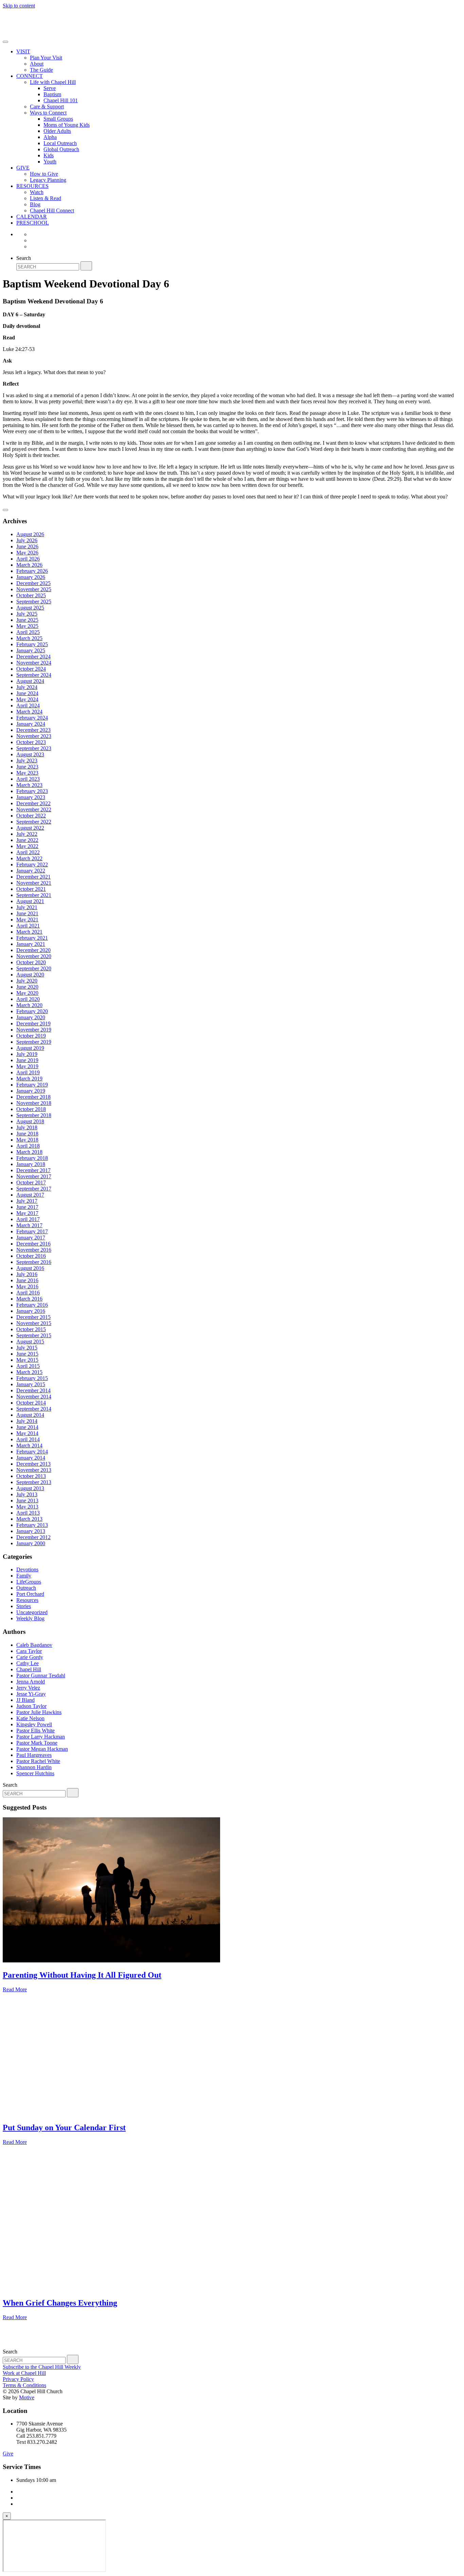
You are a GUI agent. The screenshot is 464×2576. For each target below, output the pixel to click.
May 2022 (27, 846)
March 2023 (29, 785)
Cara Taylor (29, 1651)
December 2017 (33, 1170)
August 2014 (30, 1415)
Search (24, 258)
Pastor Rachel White (38, 1761)
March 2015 (29, 1372)
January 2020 (31, 1017)
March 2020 (29, 1005)
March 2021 (29, 932)
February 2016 (32, 1305)
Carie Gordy (30, 1657)
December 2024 (33, 657)
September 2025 (34, 602)
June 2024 (27, 693)
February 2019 (32, 1085)
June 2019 (27, 1060)
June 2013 (27, 1501)
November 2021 (34, 883)
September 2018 (34, 1115)
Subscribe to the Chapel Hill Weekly (42, 2367)
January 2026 (31, 577)
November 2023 (34, 736)
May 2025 (27, 626)
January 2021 (31, 944)
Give (8, 2454)
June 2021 (27, 913)
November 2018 (34, 1103)
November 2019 (34, 1030)
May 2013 (27, 1507)
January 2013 (31, 1531)
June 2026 (27, 546)
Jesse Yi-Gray (31, 1694)
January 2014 (31, 1458)
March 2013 (29, 1519)
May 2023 (27, 773)
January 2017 (31, 1238)
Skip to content (19, 6)
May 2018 (27, 1140)
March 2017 (29, 1225)
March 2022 (29, 858)
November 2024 (34, 663)
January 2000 (31, 1543)
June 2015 (27, 1354)
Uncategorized (32, 1612)
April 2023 (28, 779)
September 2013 (34, 1482)
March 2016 (29, 1299)
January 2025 (31, 650)
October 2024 (31, 669)
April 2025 (28, 632)
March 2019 (29, 1079)
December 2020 (33, 950)
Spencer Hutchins (35, 1773)
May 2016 (27, 1286)
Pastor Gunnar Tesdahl (41, 1675)
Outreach (26, 1588)
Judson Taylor (31, 1706)
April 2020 (28, 999)
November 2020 (34, 956)
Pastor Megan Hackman (42, 1749)
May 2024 (27, 699)
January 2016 (31, 1311)
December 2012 (33, 1537)
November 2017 (34, 1176)
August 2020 (30, 975)
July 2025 (27, 614)
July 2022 (27, 834)
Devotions (27, 1569)
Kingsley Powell (34, 1724)
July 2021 (27, 907)
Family (24, 1576)
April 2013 (28, 1513)
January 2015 (31, 1384)
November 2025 (34, 589)
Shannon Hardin (34, 1767)
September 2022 (34, 822)
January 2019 (31, 1091)
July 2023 (27, 761)
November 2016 (34, 1250)
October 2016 (31, 1256)
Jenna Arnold (31, 1682)
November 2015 (34, 1323)
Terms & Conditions (24, 2385)
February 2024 (32, 718)
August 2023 (30, 754)
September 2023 (34, 748)
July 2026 (27, 540)
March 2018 (29, 1152)
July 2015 (27, 1348)
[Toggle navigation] (5, 42)
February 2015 (32, 1378)
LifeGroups (29, 1582)
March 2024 (29, 712)
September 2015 (34, 1335)
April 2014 (28, 1439)
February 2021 (32, 938)
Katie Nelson (30, 1718)
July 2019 (27, 1054)
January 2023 (31, 797)
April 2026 (28, 559)
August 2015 (30, 1342)
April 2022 (28, 852)
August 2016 (30, 1268)
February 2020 (32, 1011)
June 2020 (27, 987)
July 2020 (27, 981)
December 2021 (33, 877)
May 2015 (27, 1360)
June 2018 (27, 1134)
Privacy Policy (18, 2379)
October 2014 (31, 1403)
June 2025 (27, 620)
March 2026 (29, 565)
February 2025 (32, 644)
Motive (27, 2397)
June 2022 (27, 840)
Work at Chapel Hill (24, 2373)
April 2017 (28, 1219)
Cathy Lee (28, 1663)
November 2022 (34, 809)
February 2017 (32, 1231)
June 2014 (27, 1427)
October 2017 (31, 1183)
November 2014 (34, 1397)
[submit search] (86, 266)
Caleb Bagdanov (34, 1645)
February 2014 (32, 1452)
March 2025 (29, 638)
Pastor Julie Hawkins (39, 1712)
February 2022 (32, 864)
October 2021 (31, 889)
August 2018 (30, 1121)
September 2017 (34, 1189)
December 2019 (33, 1024)
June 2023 (27, 767)
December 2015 (33, 1317)
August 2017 (30, 1195)
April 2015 (28, 1366)
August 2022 (30, 828)
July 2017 (27, 1201)
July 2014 (27, 1421)
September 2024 (34, 675)
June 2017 (27, 1207)
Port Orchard (30, 1594)
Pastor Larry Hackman (41, 1737)
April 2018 (28, 1146)
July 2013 (27, 1494)
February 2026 (32, 571)
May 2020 (27, 993)
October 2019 (31, 1036)
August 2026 (30, 534)
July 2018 (27, 1127)
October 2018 (31, 1109)
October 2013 (31, 1476)
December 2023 (33, 730)
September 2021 (34, 895)
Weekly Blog (30, 1618)
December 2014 (33, 1390)
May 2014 (27, 1433)
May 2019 (27, 1066)
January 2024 (31, 724)
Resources (27, 1600)
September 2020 (34, 968)
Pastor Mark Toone (37, 1743)
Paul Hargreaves (34, 1755)
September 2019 (34, 1042)
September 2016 (34, 1262)
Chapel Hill (29, 1669)
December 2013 (33, 1464)
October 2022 (31, 816)
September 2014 (34, 1409)
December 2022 (33, 803)
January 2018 (31, 1164)
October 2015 (31, 1329)
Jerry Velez (28, 1688)
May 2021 (27, 920)
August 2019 (30, 1048)
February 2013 (32, 1525)
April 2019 (28, 1072)
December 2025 (33, 583)
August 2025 (30, 608)
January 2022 (31, 871)
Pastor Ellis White (35, 1731)
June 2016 (27, 1280)
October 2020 (31, 962)
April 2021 (28, 926)
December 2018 (33, 1097)
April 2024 (28, 705)
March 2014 (29, 1445)
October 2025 (31, 595)
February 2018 (32, 1158)
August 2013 (30, 1488)
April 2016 (28, 1293)
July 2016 (27, 1274)
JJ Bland (25, 1700)
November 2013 (34, 1470)
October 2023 (31, 742)
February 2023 (32, 791)
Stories (24, 1606)
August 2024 (30, 681)
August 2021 (30, 901)
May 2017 (27, 1213)
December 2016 (33, 1244)
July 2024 (27, 687)
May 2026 (27, 553)
